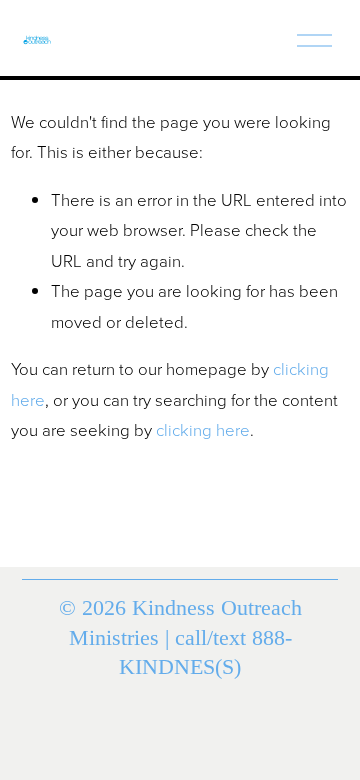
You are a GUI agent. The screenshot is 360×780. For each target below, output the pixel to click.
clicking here (203, 429)
